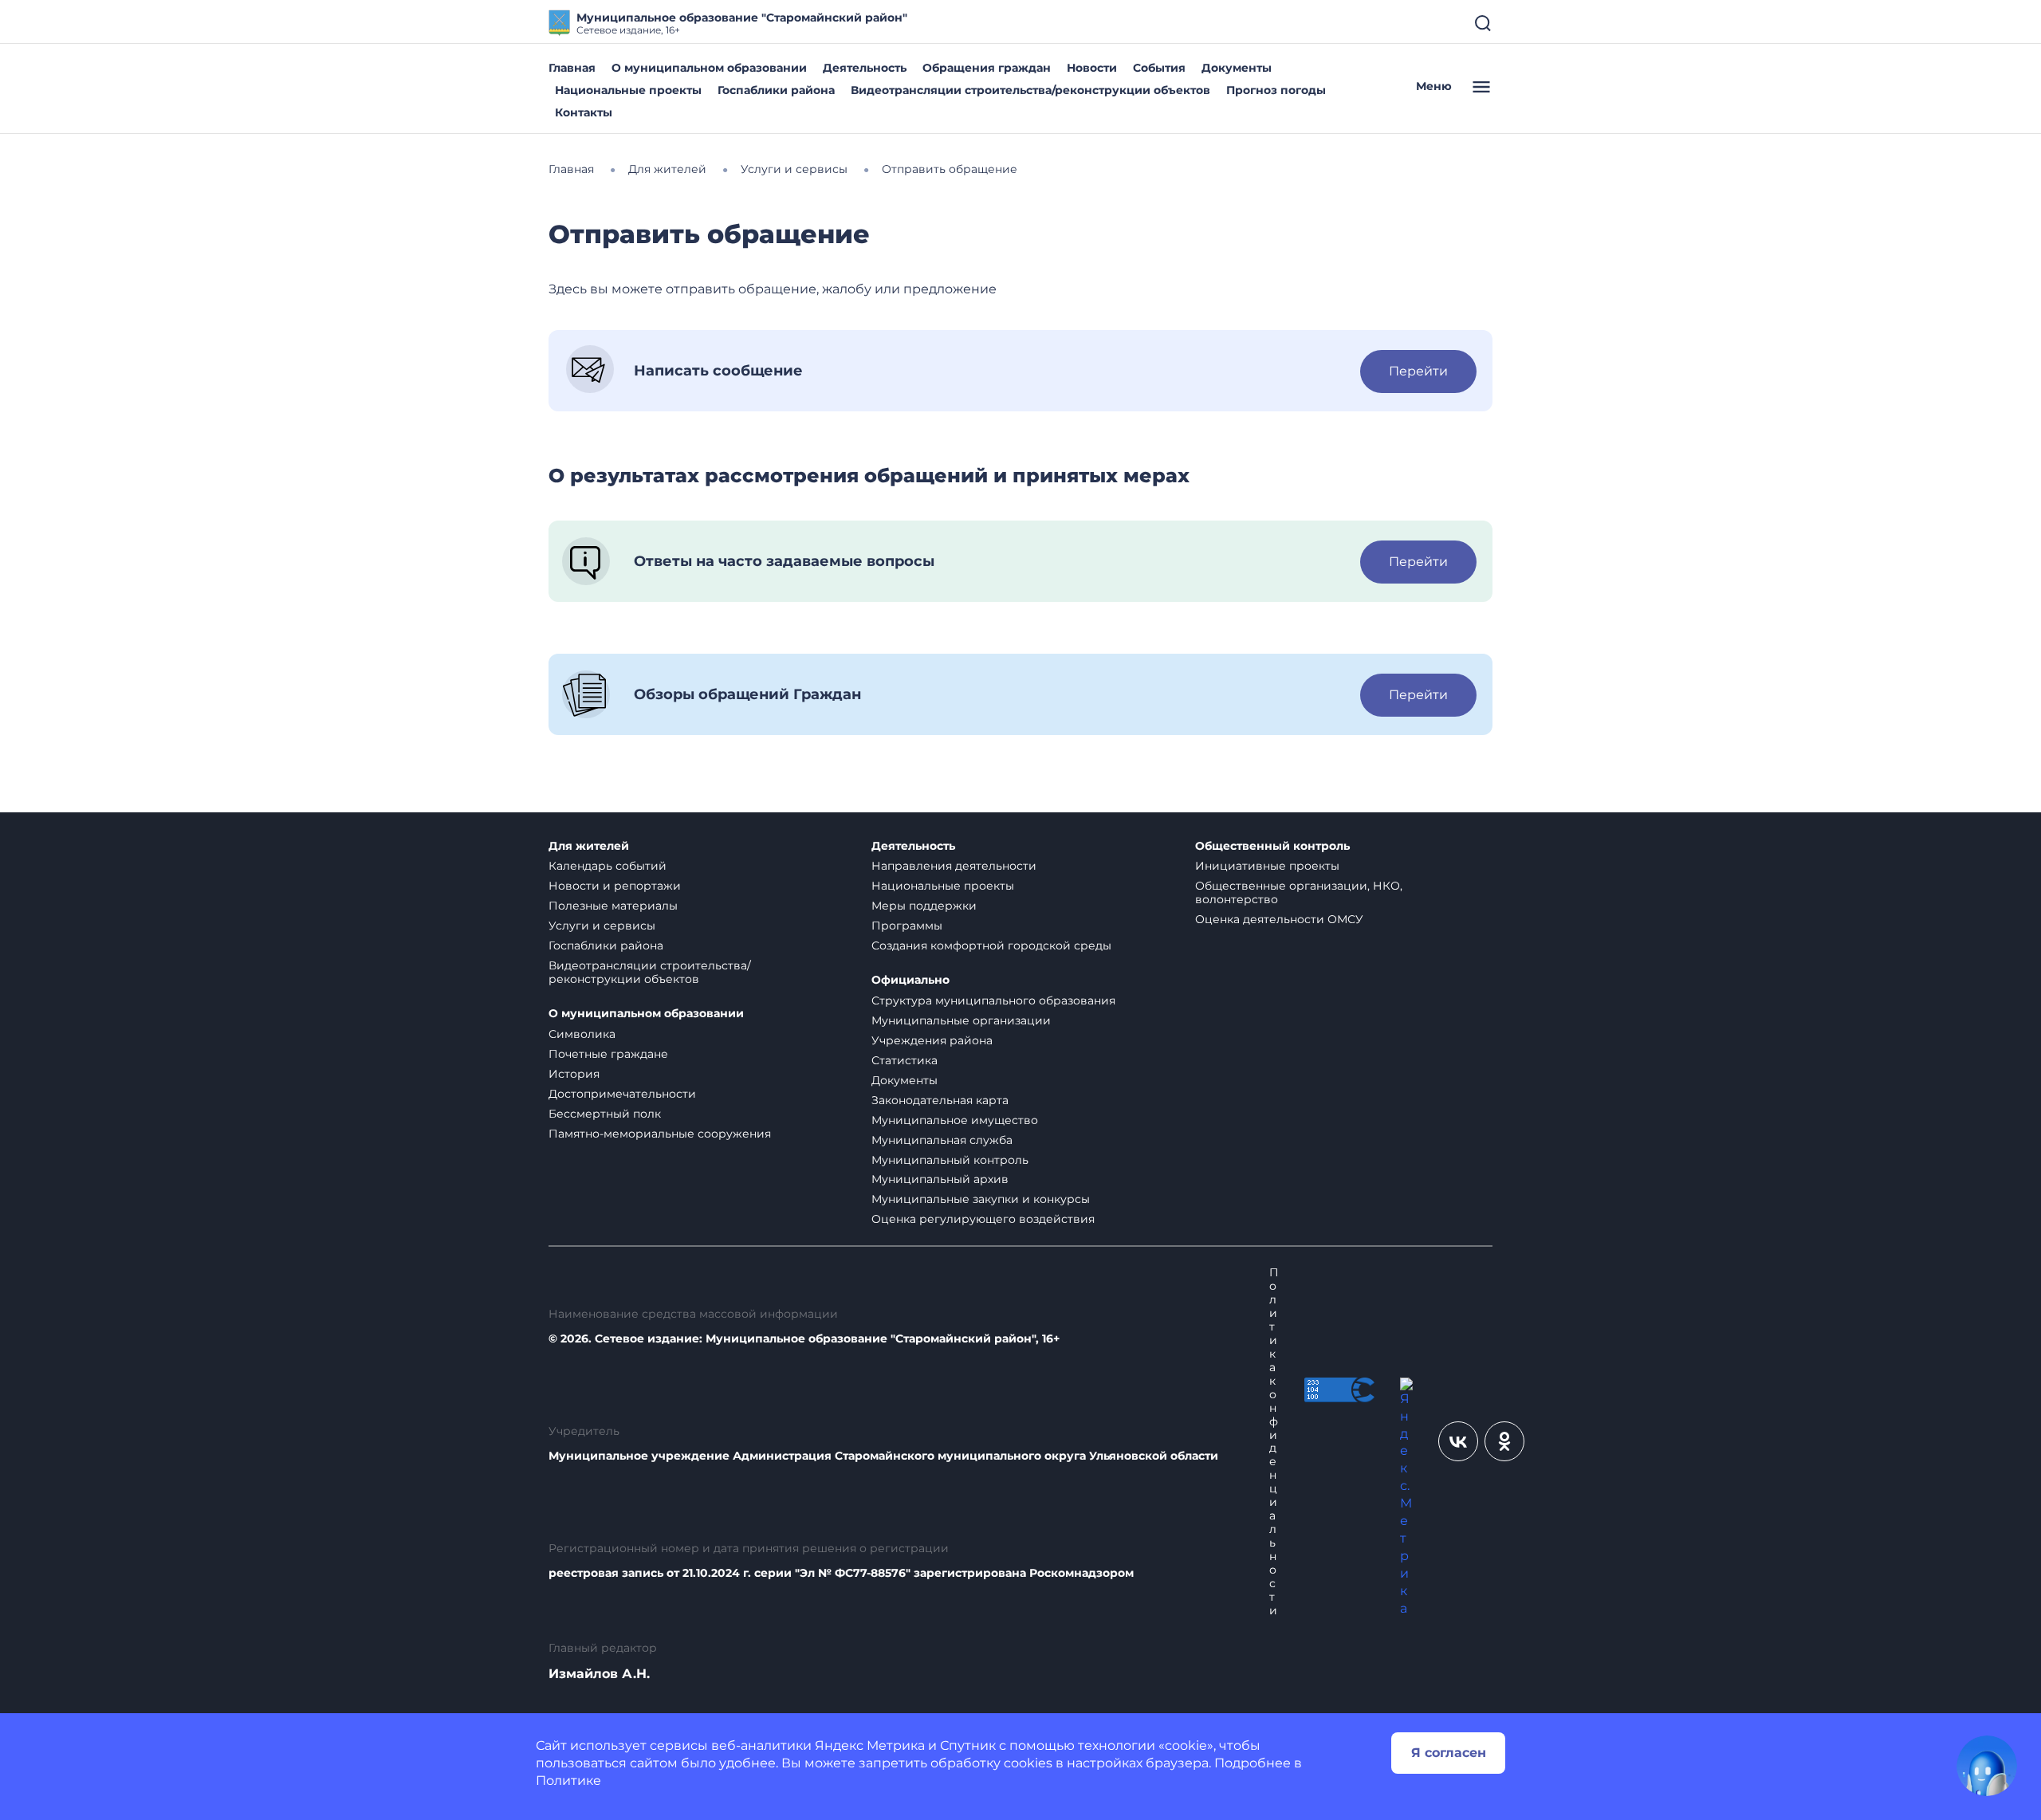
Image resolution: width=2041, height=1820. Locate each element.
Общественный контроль (1272, 846)
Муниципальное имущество (955, 1120)
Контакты (584, 112)
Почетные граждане (608, 1054)
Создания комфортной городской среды (991, 945)
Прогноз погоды (1276, 90)
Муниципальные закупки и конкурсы (981, 1199)
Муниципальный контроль (950, 1160)
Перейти (1418, 371)
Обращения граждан (987, 68)
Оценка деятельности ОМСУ (1279, 919)
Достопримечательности (622, 1094)
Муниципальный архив (940, 1179)
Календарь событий (608, 866)
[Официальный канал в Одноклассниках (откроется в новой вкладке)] (1504, 1441)
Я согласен (1449, 1753)
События (1159, 68)
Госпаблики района (776, 90)
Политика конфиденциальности (1274, 1441)
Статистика (904, 1060)
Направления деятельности (954, 866)
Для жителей (589, 846)
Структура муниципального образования (993, 1000)
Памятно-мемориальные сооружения (660, 1134)
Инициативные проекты (1267, 866)
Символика (582, 1034)
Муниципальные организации (961, 1020)
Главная (572, 68)
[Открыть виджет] (1987, 1766)
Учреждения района (932, 1040)
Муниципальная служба (942, 1140)
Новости (1092, 68)
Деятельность (865, 68)
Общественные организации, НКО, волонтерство (1299, 892)
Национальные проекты (628, 90)
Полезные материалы (613, 906)
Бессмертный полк (605, 1114)
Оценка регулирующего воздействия (983, 1219)
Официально (910, 980)
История (574, 1074)
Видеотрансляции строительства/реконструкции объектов (1030, 90)
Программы (907, 926)
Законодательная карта (940, 1100)
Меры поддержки (924, 906)
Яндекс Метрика (870, 1745)
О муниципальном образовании (709, 68)
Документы (1237, 68)
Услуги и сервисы (602, 926)
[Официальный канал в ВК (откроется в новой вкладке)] (1458, 1441)
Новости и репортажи (615, 886)
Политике (568, 1781)
